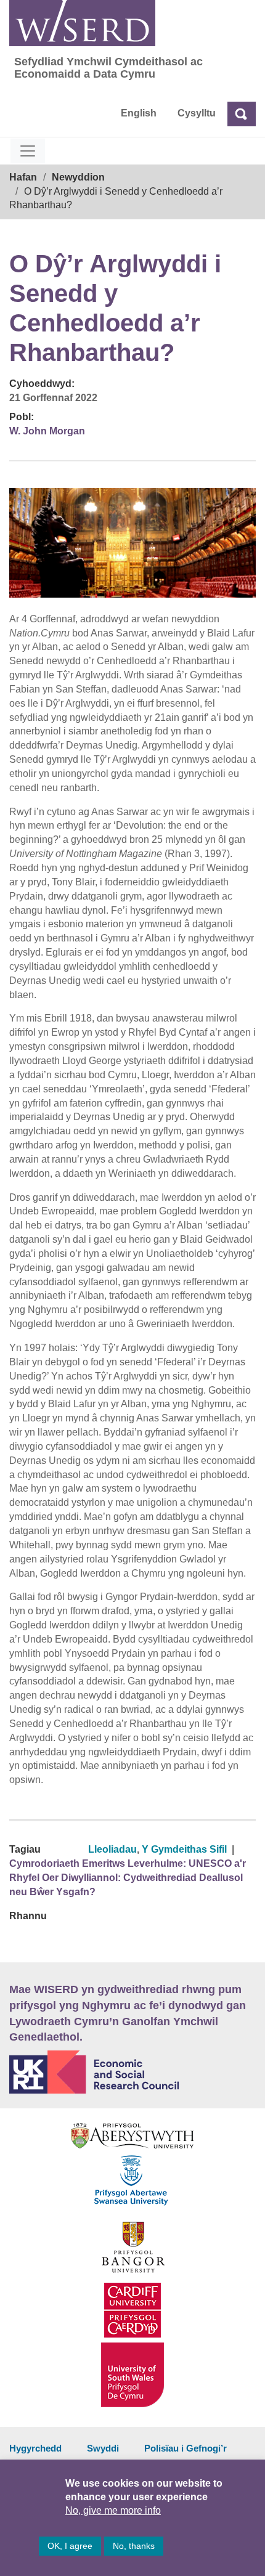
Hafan (23, 177)
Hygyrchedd (35, 2448)
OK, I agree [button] (70, 2546)
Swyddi (103, 2448)
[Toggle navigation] (28, 151)
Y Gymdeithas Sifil (184, 1849)
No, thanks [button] (134, 2546)
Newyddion (78, 177)
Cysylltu (197, 113)
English (139, 113)
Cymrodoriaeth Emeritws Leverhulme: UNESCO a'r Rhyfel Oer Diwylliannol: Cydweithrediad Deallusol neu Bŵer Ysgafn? (128, 1878)
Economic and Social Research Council (132, 2072)
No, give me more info (113, 2510)
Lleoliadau (112, 1849)
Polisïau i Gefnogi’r (185, 2448)
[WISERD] (82, 23)
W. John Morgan (47, 431)
